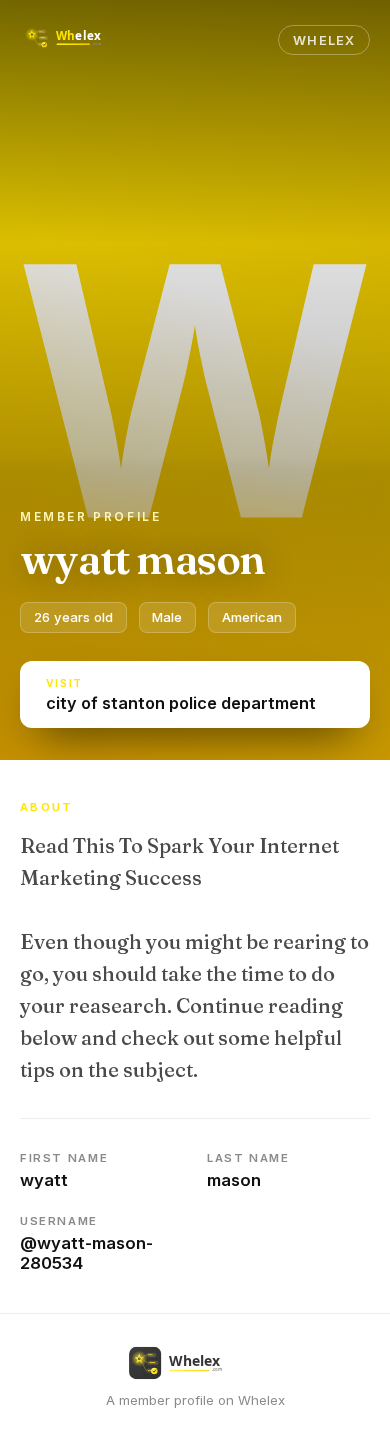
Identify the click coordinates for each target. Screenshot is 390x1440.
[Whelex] (78, 40)
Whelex (323, 40)
